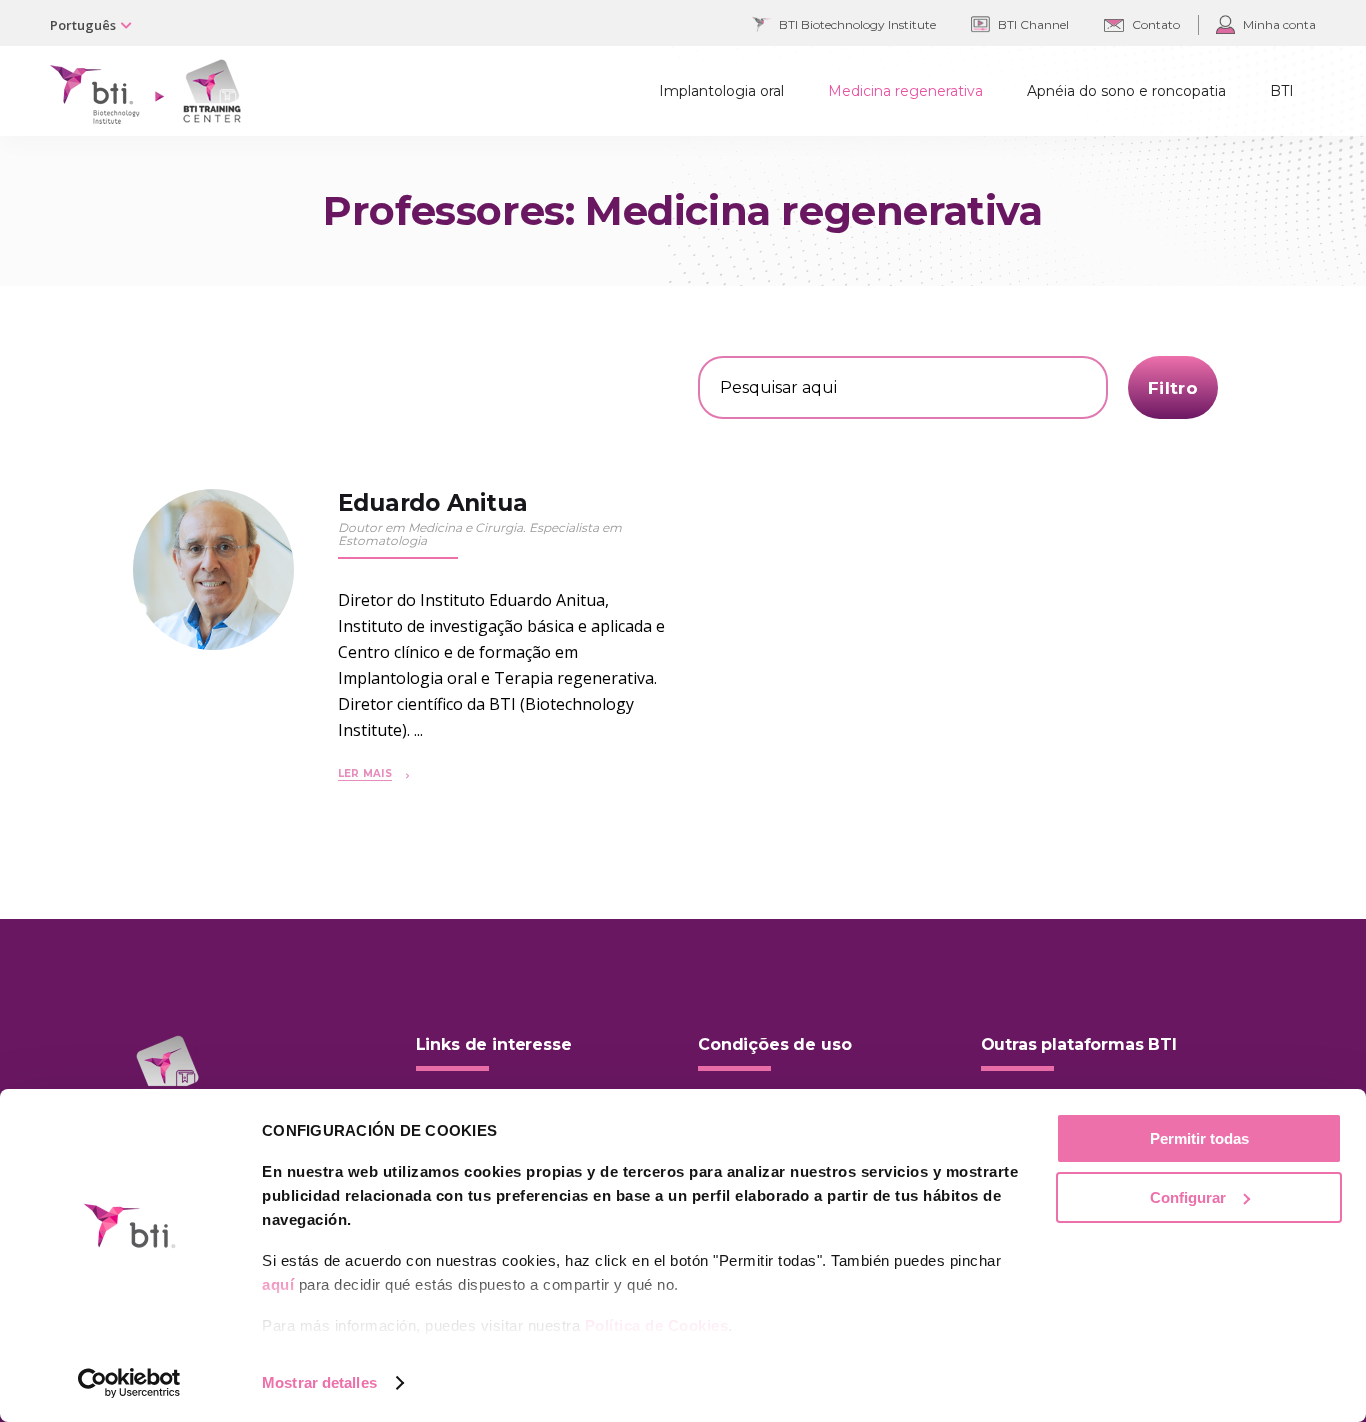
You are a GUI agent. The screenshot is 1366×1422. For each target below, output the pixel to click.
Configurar (1188, 1197)
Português (83, 25)
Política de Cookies (657, 1325)
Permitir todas (1199, 1138)
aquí (278, 1284)
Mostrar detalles (319, 1382)
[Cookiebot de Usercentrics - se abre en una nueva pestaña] (129, 1383)
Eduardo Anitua (433, 503)
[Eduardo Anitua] (213, 569)
